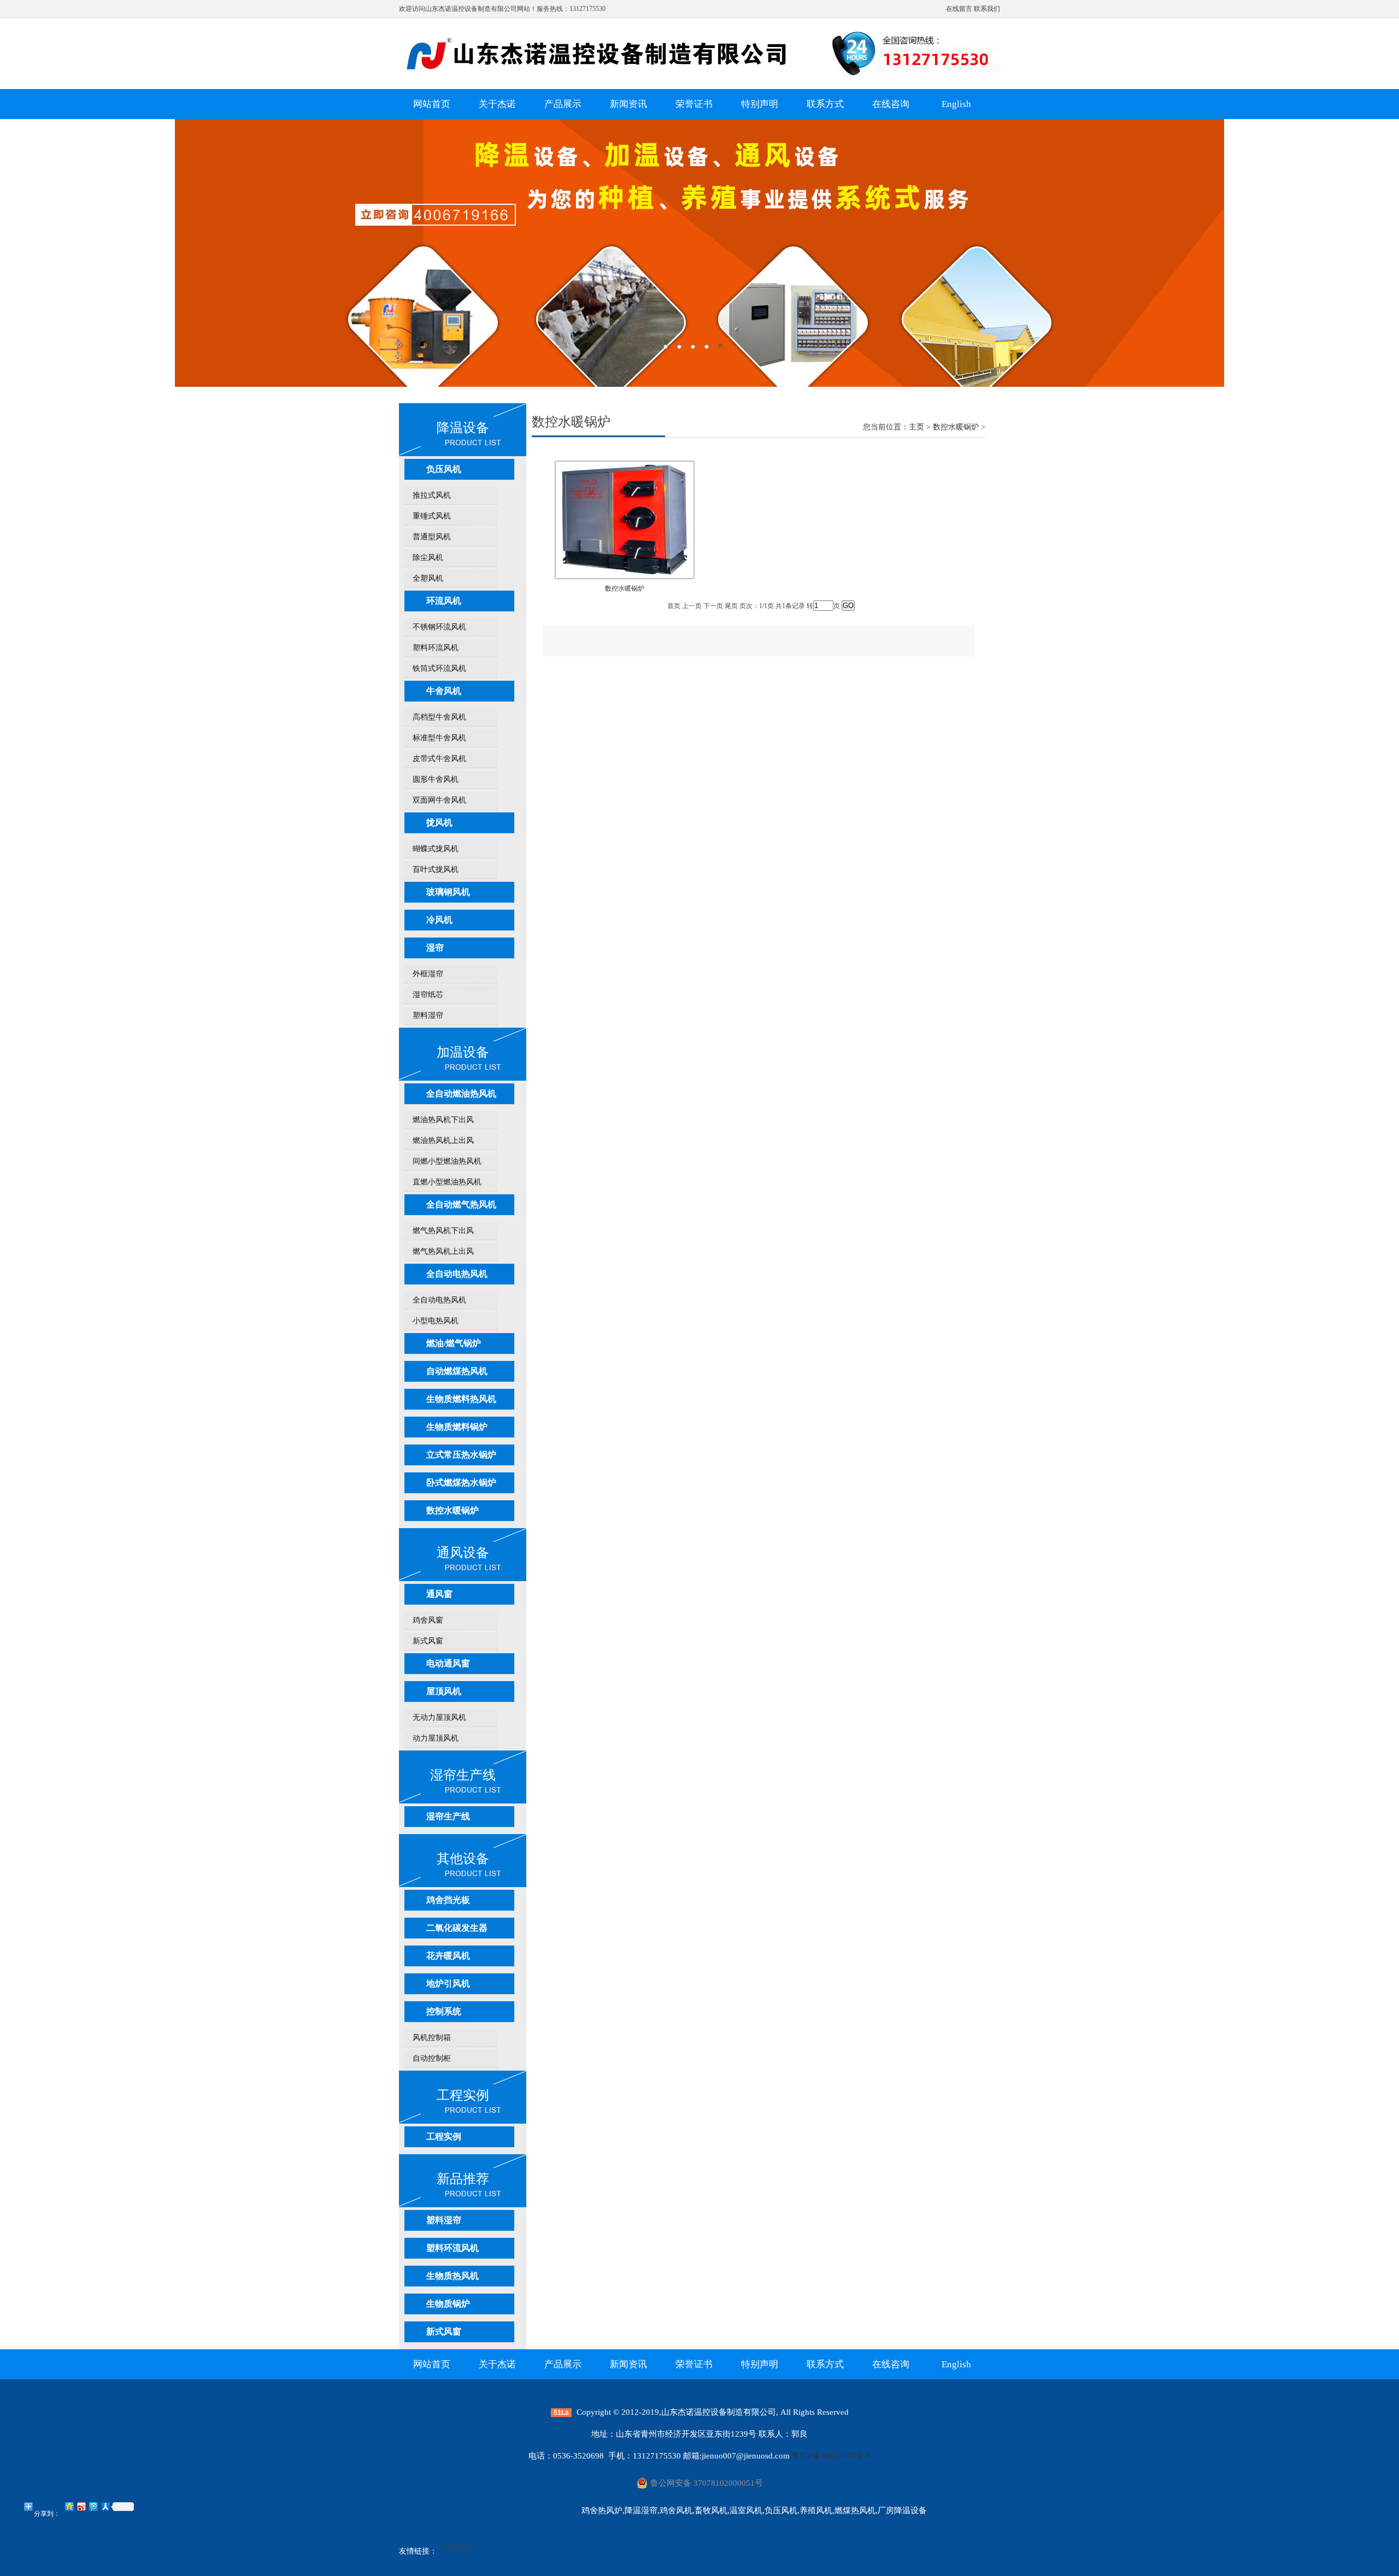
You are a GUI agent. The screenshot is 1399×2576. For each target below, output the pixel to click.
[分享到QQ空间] (69, 2506)
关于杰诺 (497, 104)
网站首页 (432, 104)
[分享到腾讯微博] (93, 2506)
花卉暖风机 (448, 1956)
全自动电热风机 (457, 1274)
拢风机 (439, 823)
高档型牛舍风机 (439, 717)
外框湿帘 (428, 974)
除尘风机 (428, 558)
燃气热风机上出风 (443, 1251)
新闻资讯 (628, 104)
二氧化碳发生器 (457, 1928)
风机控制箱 (432, 2038)
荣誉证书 (694, 104)
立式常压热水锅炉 (461, 1455)
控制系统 (444, 2011)
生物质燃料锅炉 (457, 1427)
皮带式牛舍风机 (439, 759)
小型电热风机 (436, 1321)
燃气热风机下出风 (443, 1231)
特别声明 (760, 104)
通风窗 (439, 1594)
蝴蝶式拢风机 (436, 849)
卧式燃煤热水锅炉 (461, 1482)
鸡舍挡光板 (448, 1900)
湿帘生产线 (448, 1816)
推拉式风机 (432, 495)
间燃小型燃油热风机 (447, 1161)
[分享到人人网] (105, 2506)
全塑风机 (428, 578)
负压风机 (444, 469)
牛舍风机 (444, 691)
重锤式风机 (432, 516)
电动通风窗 (448, 1663)
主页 (916, 427)
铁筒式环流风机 (439, 668)
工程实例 (444, 2136)
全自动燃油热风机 (461, 1094)
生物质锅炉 (448, 2304)
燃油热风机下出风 (443, 1120)
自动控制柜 (432, 2058)
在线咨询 (891, 104)
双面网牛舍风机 (439, 800)
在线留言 (959, 9)
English (956, 104)
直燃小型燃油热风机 (447, 1182)
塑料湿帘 (428, 1015)
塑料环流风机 (436, 648)
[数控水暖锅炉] (625, 574)
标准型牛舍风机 (439, 738)
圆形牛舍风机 (436, 779)
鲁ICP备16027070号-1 (831, 2456)
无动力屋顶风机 (439, 1717)
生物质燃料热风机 (461, 1399)
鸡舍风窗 (428, 1620)
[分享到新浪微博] (81, 2506)
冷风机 (439, 920)
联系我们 (987, 9)
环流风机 (444, 601)
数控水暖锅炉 (452, 1510)
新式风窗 (428, 1641)
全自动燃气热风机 (461, 1204)
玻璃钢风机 (448, 892)
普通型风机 (432, 537)
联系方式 (825, 104)
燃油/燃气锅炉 (454, 1343)
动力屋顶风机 (436, 1738)
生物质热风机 (452, 2276)
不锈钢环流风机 (439, 627)
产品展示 (563, 104)
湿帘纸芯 (428, 995)
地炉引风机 (448, 1983)
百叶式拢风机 (436, 870)
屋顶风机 (444, 1691)
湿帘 (435, 948)
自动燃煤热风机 (457, 1371)
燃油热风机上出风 (443, 1140)
